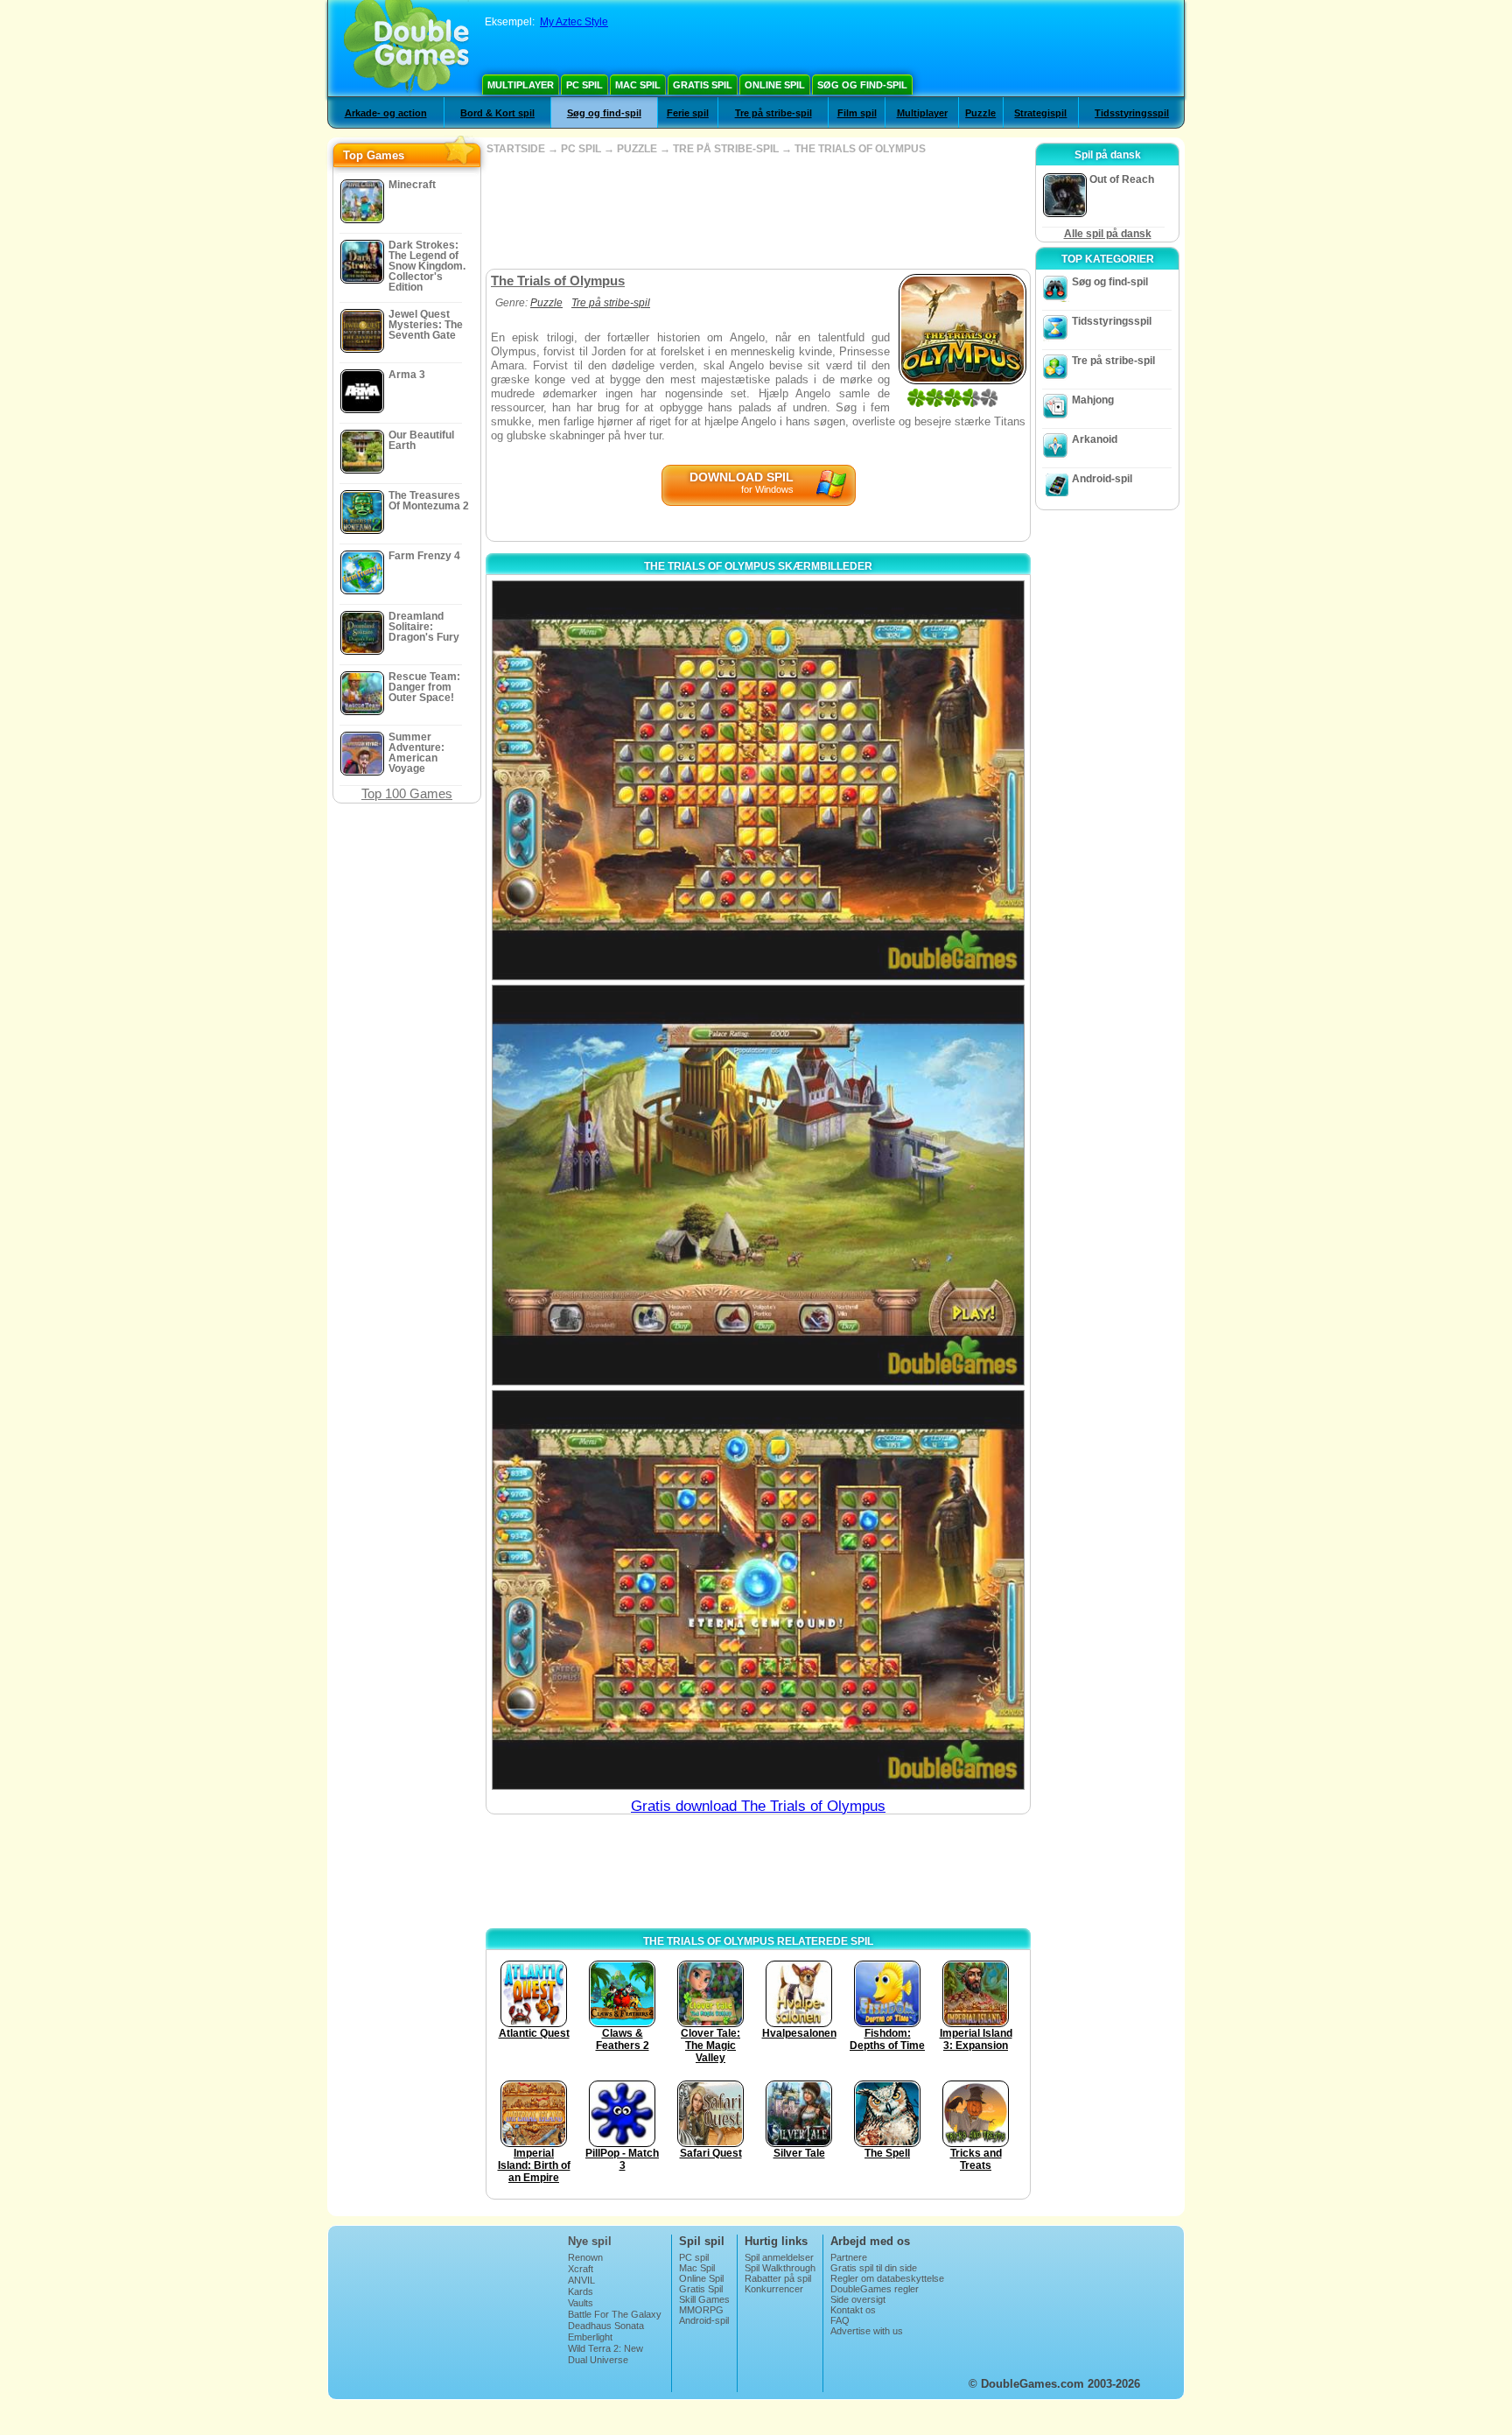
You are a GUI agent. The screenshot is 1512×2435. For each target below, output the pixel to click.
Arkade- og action (386, 113)
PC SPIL (581, 149)
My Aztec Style (574, 22)
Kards (581, 2291)
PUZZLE (637, 149)
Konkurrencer (774, 2289)
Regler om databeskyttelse (887, 2278)
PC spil (584, 85)
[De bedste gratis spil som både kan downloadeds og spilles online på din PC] (406, 48)
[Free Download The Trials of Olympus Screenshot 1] (758, 780)
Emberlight (590, 2337)
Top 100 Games (407, 793)
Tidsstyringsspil (1132, 113)
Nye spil (590, 2241)
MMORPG (701, 2310)
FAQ (840, 2320)
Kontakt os (853, 2310)
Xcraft (581, 2269)
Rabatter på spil (778, 2278)
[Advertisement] (758, 212)
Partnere (849, 2257)
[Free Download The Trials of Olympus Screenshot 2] (758, 1185)
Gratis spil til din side (874, 2268)
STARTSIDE (516, 149)
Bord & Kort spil (497, 113)
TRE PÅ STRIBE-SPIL (726, 149)
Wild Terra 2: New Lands (605, 2354)
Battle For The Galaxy (615, 2314)
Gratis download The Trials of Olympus (758, 1806)
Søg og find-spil (862, 85)
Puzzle (980, 113)
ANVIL (581, 2280)
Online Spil (775, 85)
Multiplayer (521, 85)
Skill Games (704, 2299)
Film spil (857, 113)
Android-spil (1102, 479)
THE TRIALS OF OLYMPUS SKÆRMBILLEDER (758, 566)
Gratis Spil (703, 85)
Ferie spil (688, 113)
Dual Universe (598, 2360)
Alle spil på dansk (1108, 234)
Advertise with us (867, 2331)
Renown (585, 2257)
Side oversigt (858, 2299)
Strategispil (1040, 113)
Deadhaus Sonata (606, 2326)
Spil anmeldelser (779, 2257)
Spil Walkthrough (780, 2268)
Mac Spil (638, 85)
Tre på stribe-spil (773, 113)
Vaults (581, 2303)
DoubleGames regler (875, 2289)
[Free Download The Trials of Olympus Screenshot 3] (758, 1590)
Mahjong (1093, 400)
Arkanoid (1095, 439)
